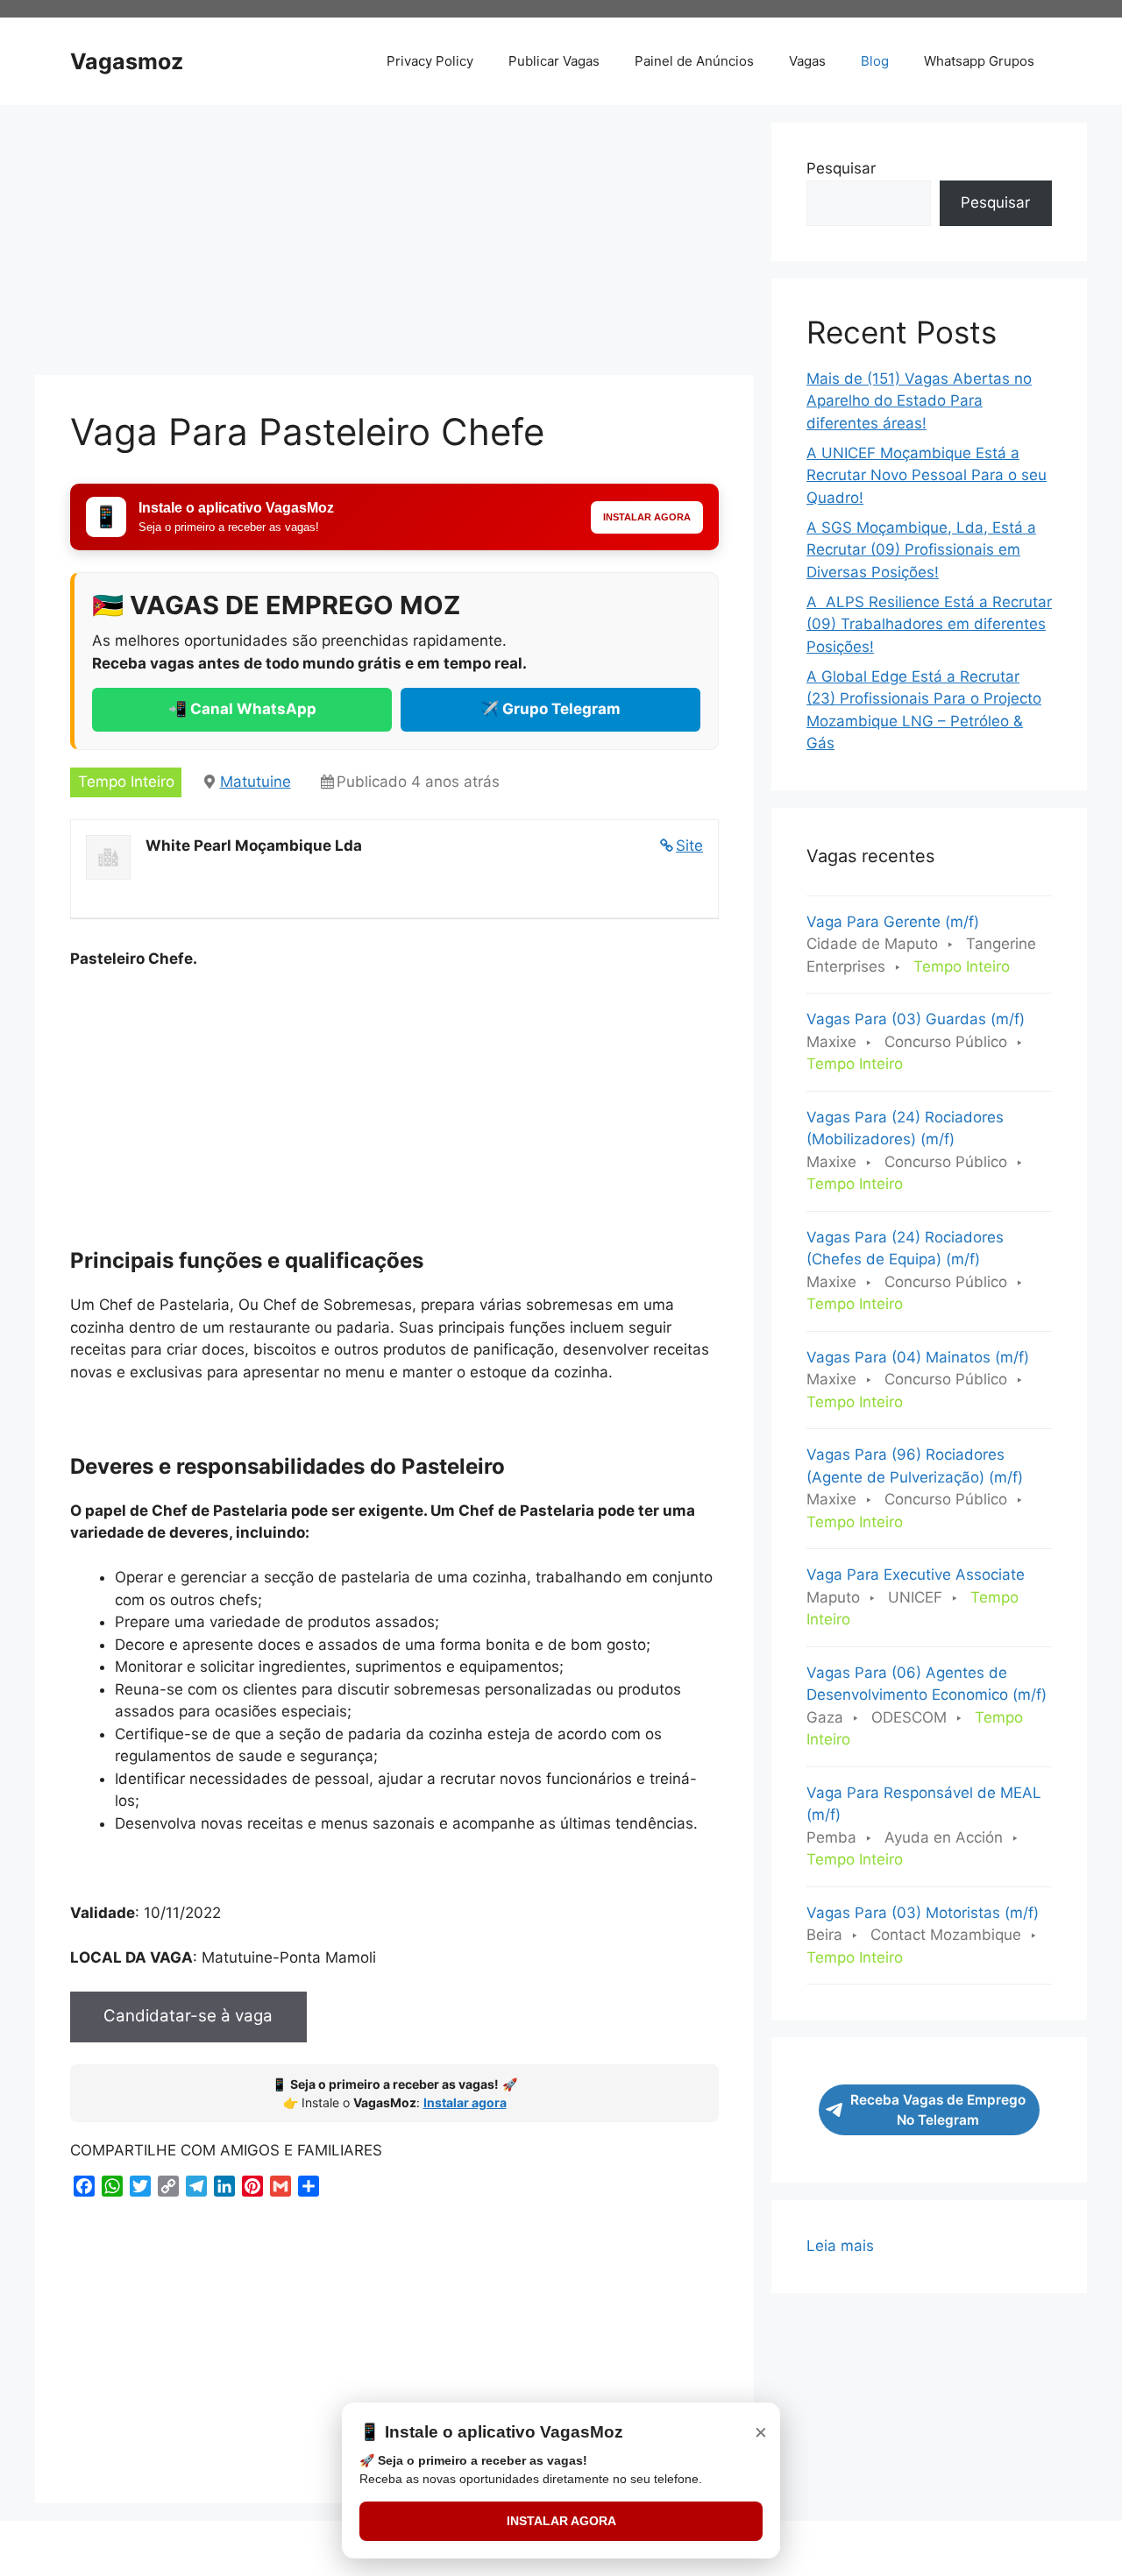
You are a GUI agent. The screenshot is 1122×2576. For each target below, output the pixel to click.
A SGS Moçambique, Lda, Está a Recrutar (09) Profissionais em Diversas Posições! (921, 550)
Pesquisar (841, 168)
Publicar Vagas (554, 61)
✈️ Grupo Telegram (550, 709)
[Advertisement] (394, 245)
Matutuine (256, 782)
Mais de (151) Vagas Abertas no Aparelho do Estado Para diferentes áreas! (919, 401)
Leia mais (840, 2247)
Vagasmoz (127, 61)
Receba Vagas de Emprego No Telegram (938, 2110)
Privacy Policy (430, 61)
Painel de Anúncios (694, 61)
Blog (875, 61)
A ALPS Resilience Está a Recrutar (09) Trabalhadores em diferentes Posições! (929, 624)
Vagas (807, 61)
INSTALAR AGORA (561, 2521)
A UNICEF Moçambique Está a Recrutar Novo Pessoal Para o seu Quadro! (927, 475)
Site (689, 846)
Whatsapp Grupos (979, 61)
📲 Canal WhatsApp (242, 709)
